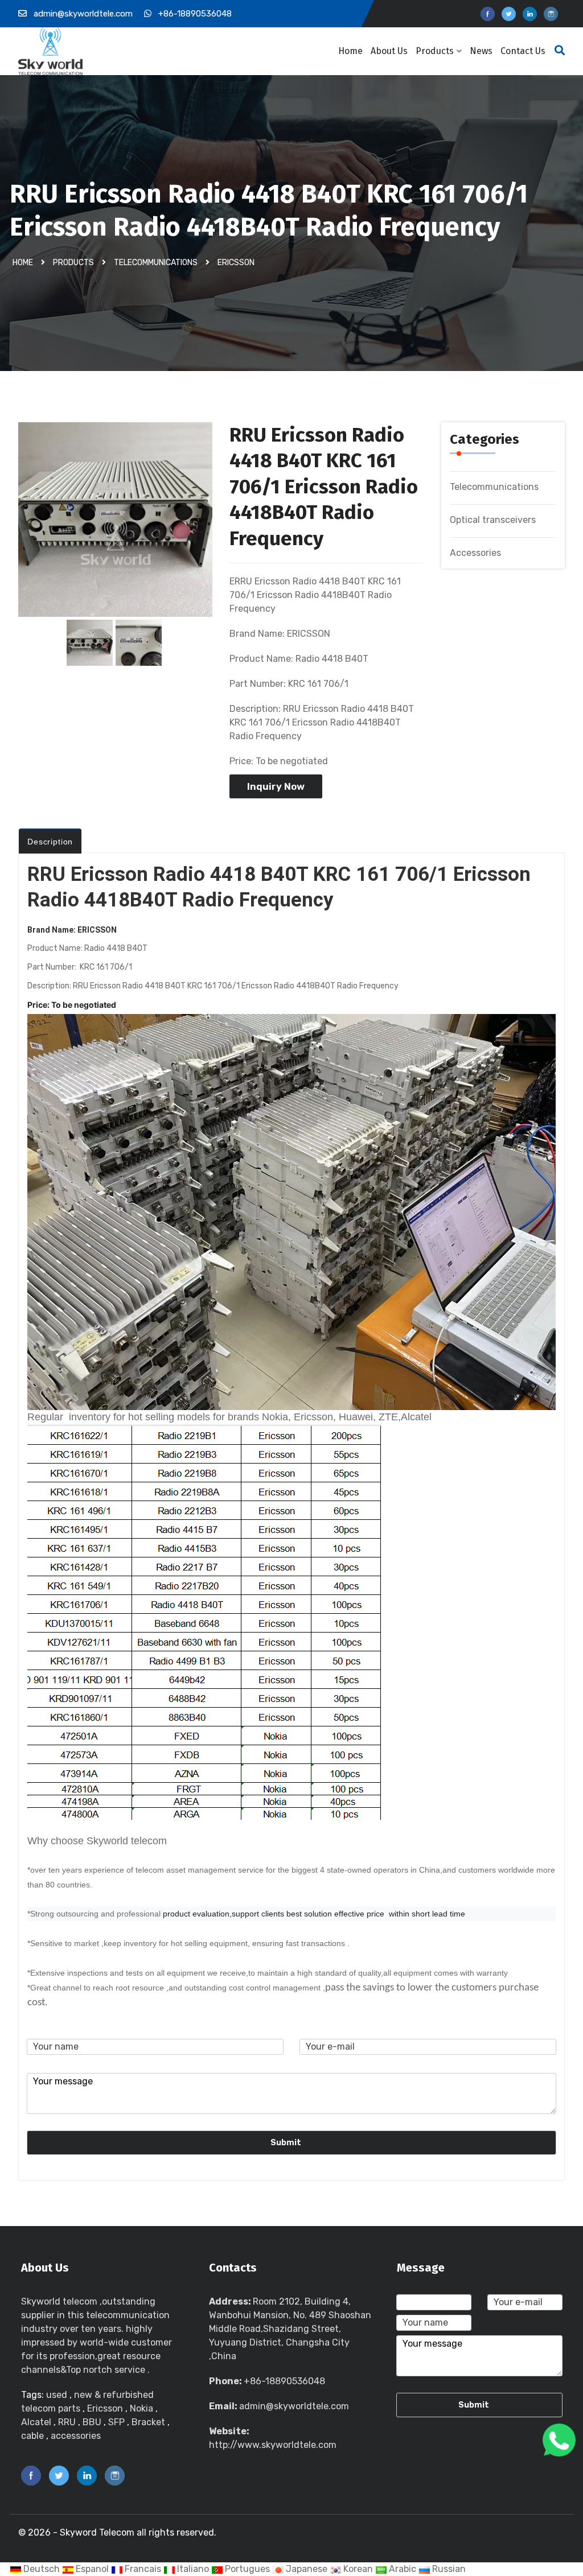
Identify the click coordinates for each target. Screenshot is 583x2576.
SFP (116, 2422)
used (58, 2395)
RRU (67, 2422)
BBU (92, 2422)
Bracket (149, 2422)
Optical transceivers (493, 520)
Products (435, 51)
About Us (389, 51)
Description (50, 842)
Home (350, 51)
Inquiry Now (276, 786)
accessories (76, 2436)
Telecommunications (156, 262)
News (481, 51)
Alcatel (36, 2422)
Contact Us (523, 51)
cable (32, 2436)
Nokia (141, 2408)
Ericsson (236, 262)
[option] (116, 525)
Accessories (475, 553)
